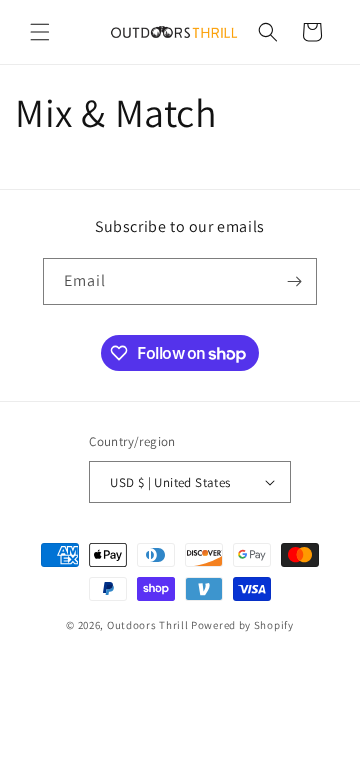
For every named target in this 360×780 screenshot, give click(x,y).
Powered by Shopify (242, 625)
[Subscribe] (294, 281)
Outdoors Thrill (148, 625)
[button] (40, 32)
